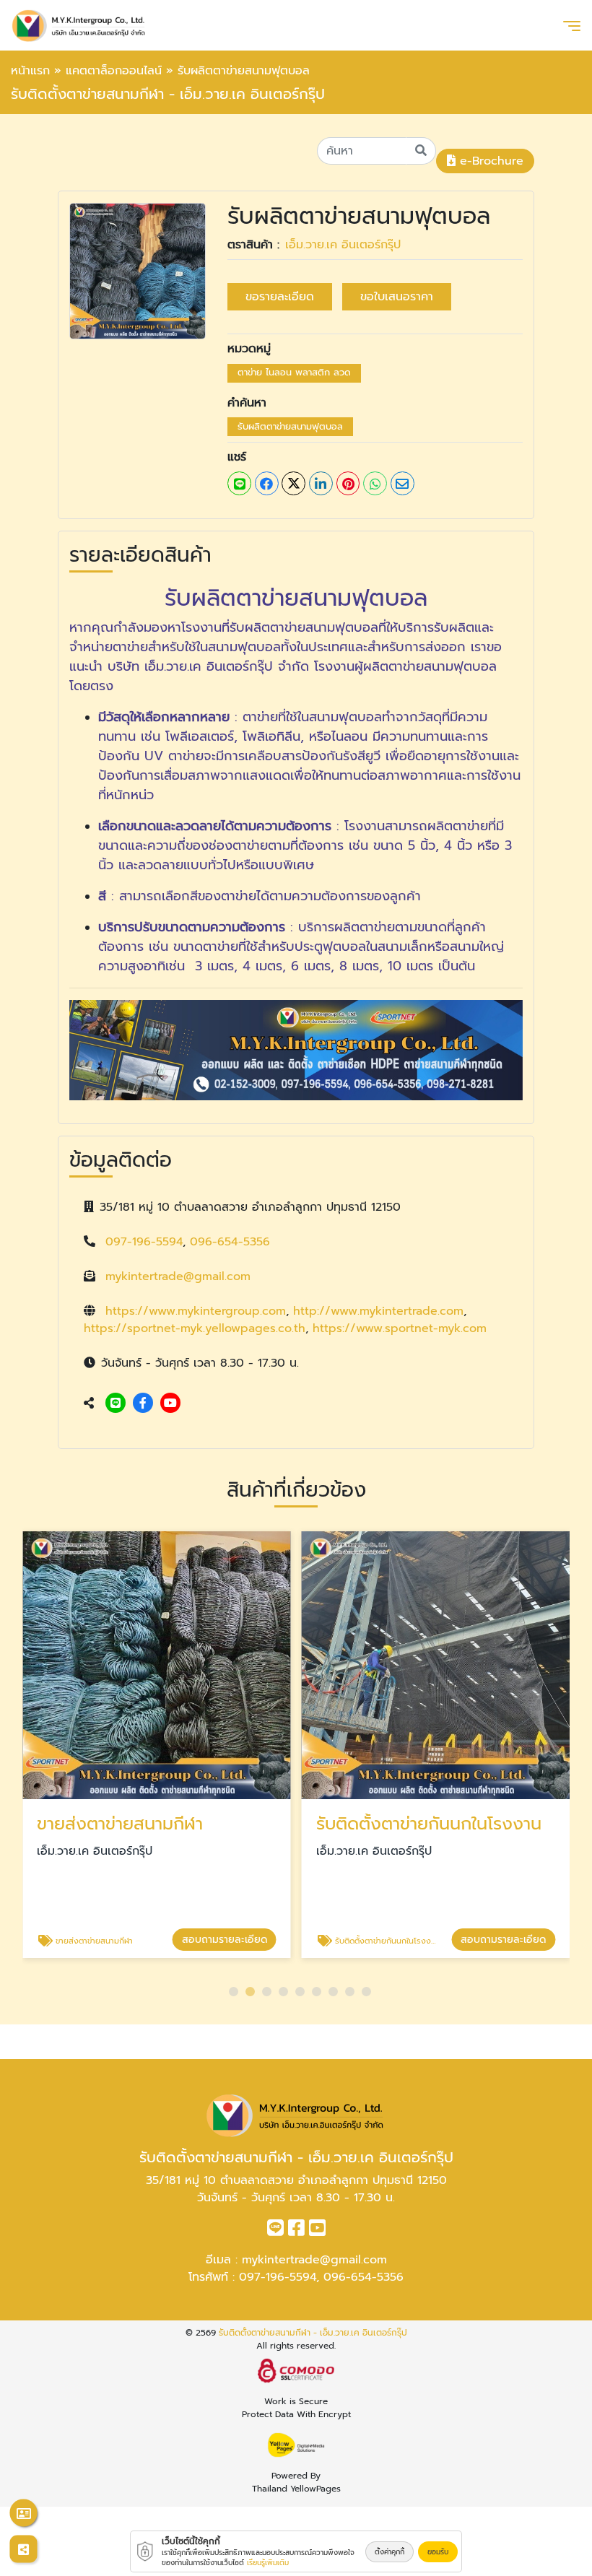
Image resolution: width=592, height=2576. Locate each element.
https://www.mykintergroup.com (196, 1311)
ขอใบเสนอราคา (397, 297)
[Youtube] (170, 1404)
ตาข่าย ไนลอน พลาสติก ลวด (294, 372)
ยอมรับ (438, 2552)
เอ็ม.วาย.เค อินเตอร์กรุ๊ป (343, 245)
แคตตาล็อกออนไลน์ (114, 71)
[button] (234, 1992)
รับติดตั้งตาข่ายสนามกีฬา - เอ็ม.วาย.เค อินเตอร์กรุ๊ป (313, 2333)
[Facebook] (143, 1404)
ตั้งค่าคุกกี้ (389, 2552)
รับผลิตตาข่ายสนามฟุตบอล (290, 426)
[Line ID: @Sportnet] (116, 1404)
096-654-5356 (230, 1242)
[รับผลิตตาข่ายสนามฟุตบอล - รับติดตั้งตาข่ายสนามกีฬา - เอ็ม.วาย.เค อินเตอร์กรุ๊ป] (138, 271)
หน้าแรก (30, 71)
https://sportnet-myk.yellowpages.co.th (195, 1328)
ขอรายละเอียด (280, 297)
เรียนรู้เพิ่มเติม (268, 2563)
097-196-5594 (144, 1242)
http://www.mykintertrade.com (378, 1311)
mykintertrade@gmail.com (178, 1276)
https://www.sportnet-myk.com (400, 1328)
